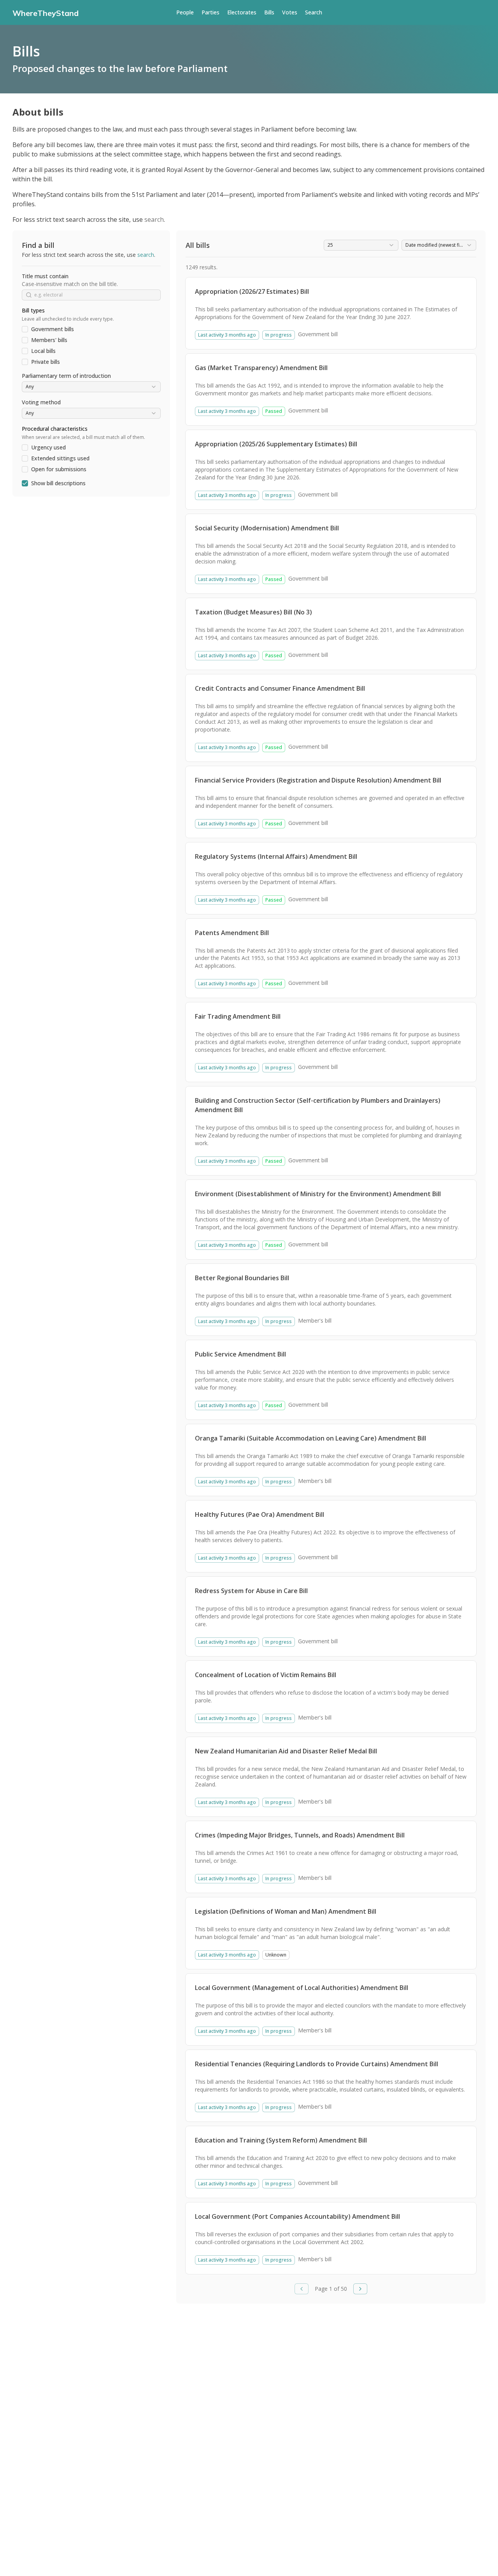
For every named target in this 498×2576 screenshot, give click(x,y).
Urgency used (48, 447)
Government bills (53, 329)
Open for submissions (59, 469)
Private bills (46, 362)
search (154, 219)
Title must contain (45, 276)
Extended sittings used (60, 458)
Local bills (43, 351)
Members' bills (49, 340)
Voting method (41, 402)
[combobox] (91, 387)
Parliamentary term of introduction (66, 376)
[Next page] (360, 2289)
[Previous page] (302, 2289)
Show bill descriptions (58, 483)
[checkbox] (25, 329)
